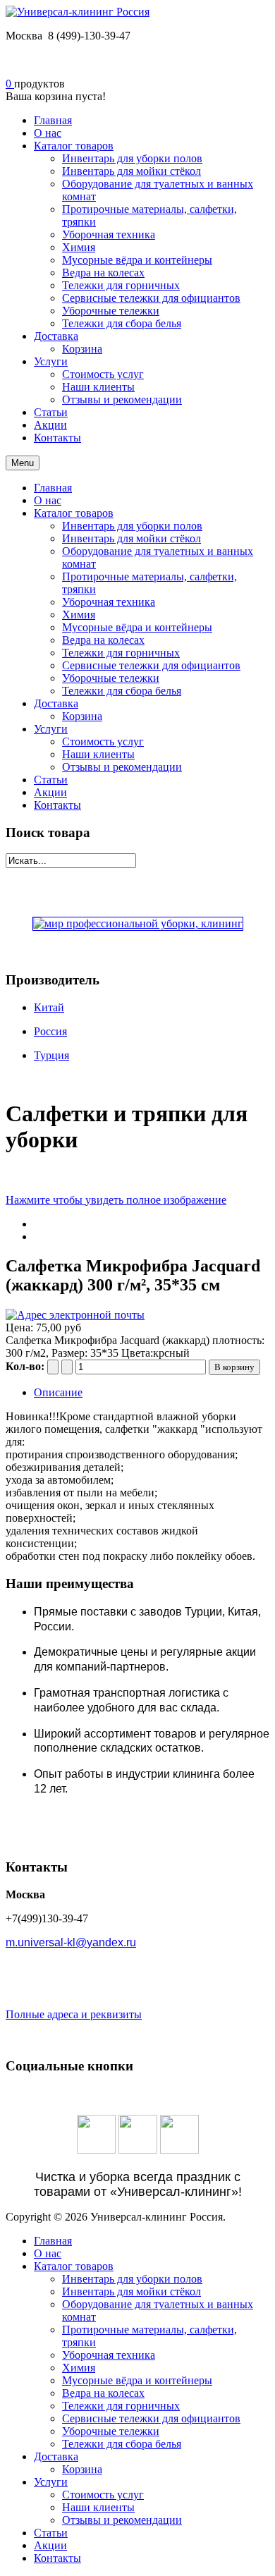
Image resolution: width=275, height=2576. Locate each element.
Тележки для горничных (121, 653)
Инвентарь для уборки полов (132, 526)
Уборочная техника (109, 602)
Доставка (56, 703)
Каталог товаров (74, 513)
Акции (50, 792)
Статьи (51, 780)
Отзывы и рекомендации (122, 767)
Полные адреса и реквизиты (74, 2014)
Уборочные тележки (111, 678)
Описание (58, 1392)
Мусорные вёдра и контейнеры (137, 627)
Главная (53, 488)
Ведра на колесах (103, 640)
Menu (23, 463)
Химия (79, 615)
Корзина (82, 716)
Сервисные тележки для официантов (151, 665)
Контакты (57, 805)
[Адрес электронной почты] (75, 1315)
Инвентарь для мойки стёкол (132, 538)
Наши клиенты (98, 754)
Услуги (51, 729)
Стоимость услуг (103, 741)
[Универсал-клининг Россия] (78, 12)
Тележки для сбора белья (122, 691)
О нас (48, 500)
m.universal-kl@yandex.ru (71, 1942)
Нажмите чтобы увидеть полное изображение (116, 1200)
